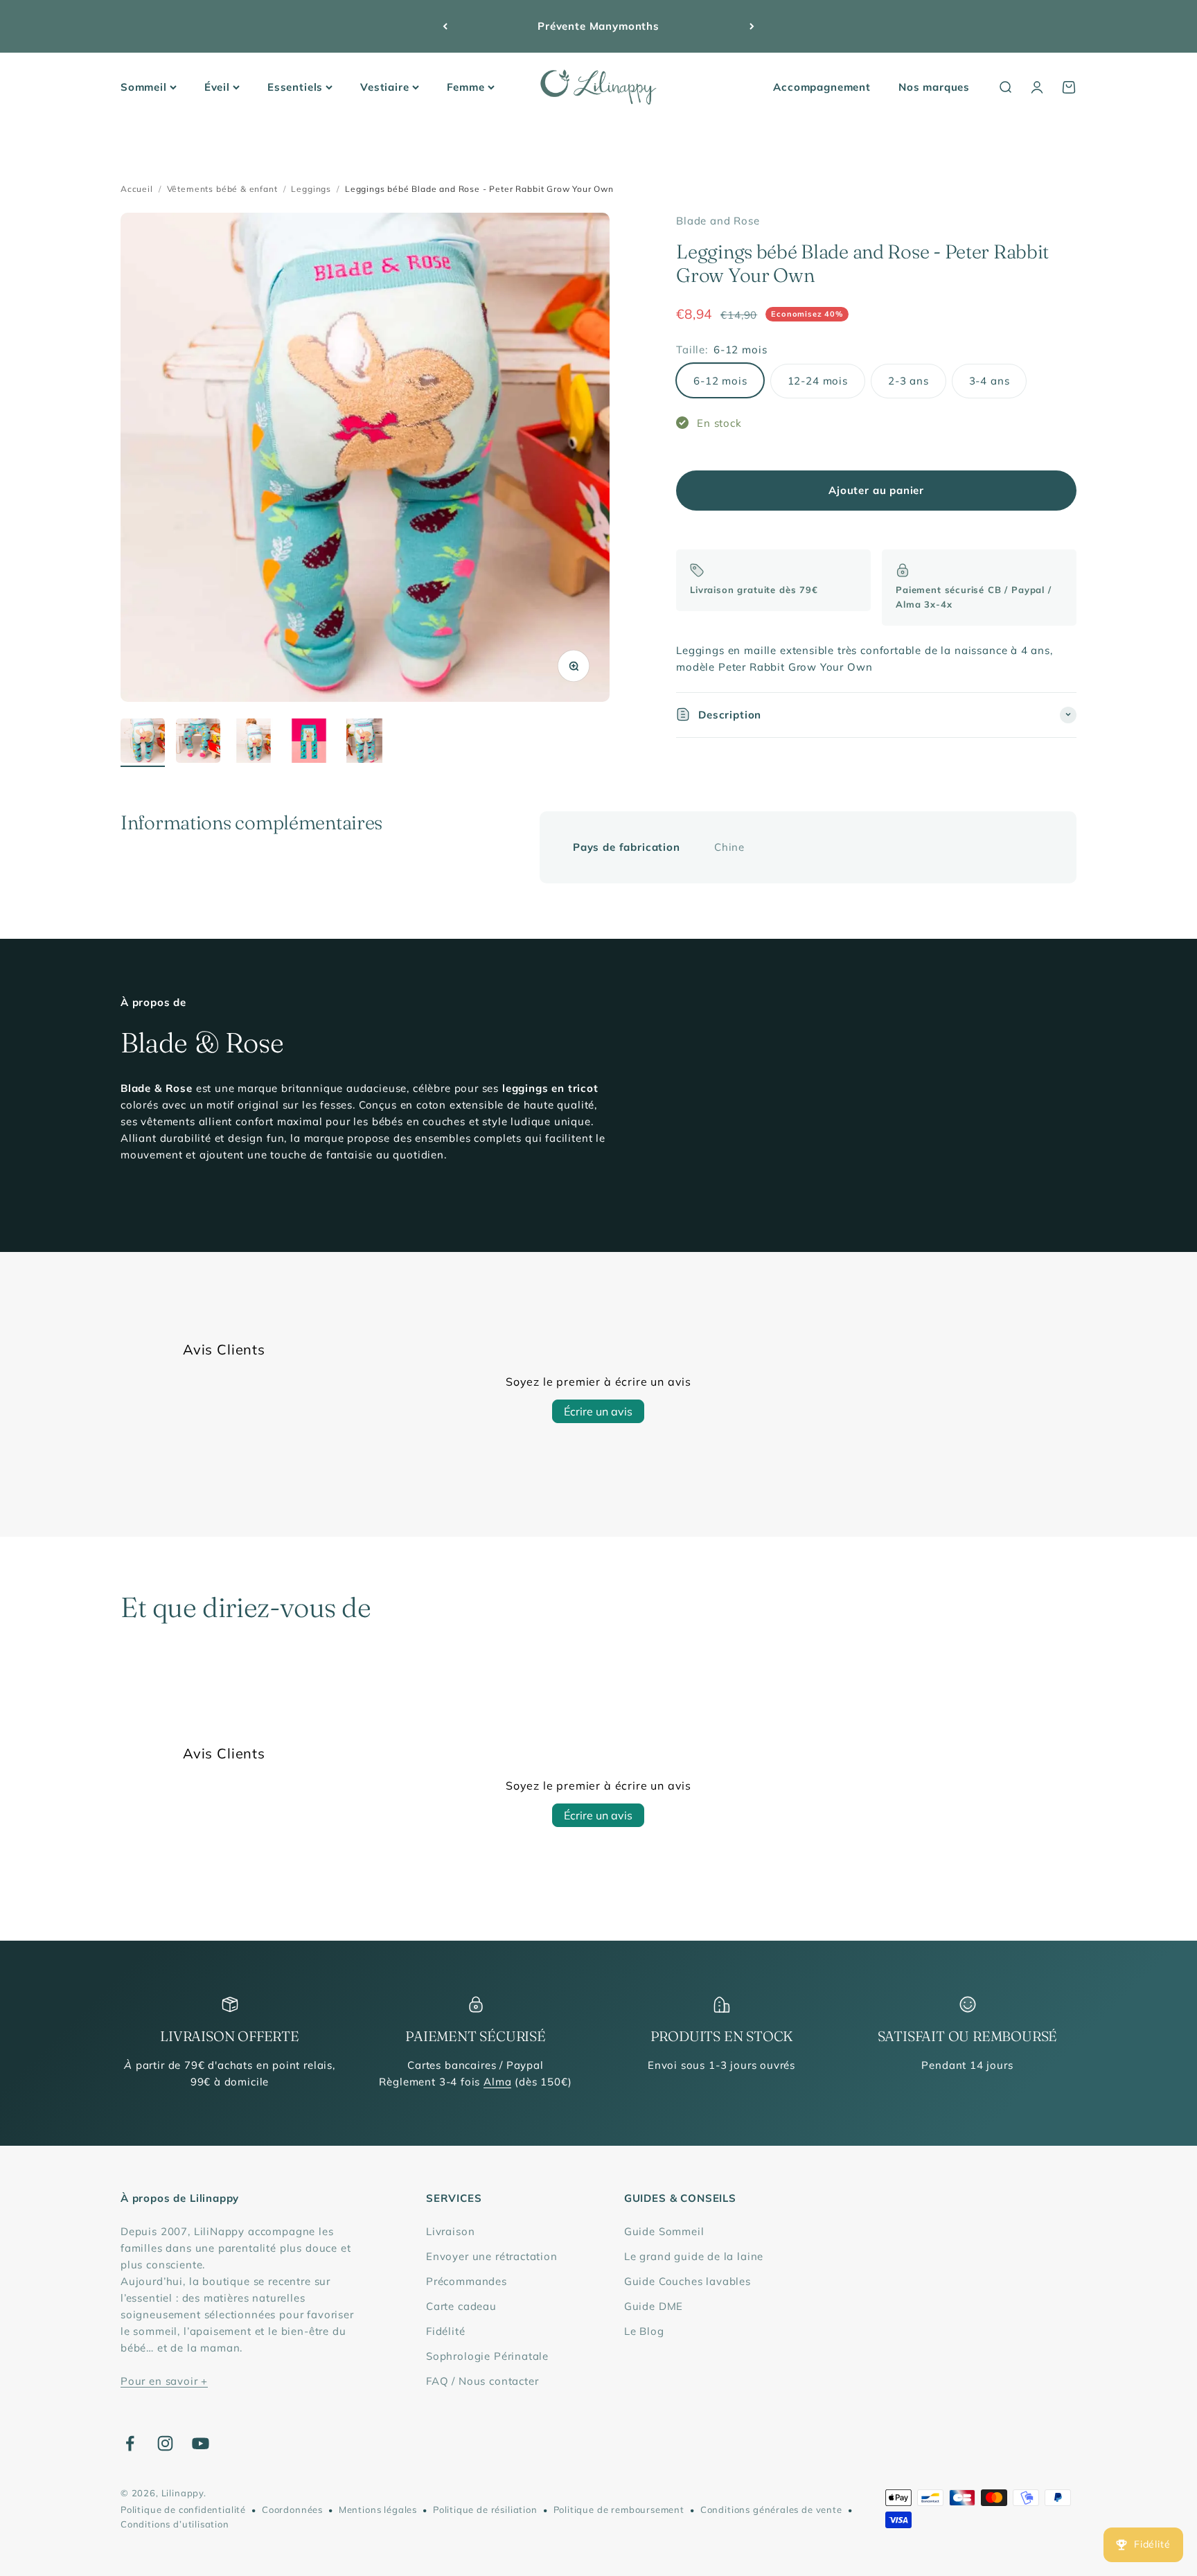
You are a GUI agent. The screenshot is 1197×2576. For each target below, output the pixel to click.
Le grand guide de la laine (694, 2256)
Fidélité (446, 2331)
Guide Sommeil (664, 2231)
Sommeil (144, 87)
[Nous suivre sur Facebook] (130, 2443)
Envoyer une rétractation (492, 2256)
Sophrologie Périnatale (487, 2356)
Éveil (217, 87)
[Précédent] (445, 26)
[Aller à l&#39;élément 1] (143, 743)
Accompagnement (822, 87)
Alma (497, 2082)
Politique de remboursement (619, 2509)
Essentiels (295, 87)
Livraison (450, 2231)
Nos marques (934, 87)
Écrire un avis (598, 1411)
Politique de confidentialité (183, 2509)
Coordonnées (292, 2509)
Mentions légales (378, 2509)
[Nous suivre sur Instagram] (165, 2443)
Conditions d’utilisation (175, 2524)
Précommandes (467, 2281)
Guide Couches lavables (688, 2281)
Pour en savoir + (164, 2381)
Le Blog (644, 2331)
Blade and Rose (718, 221)
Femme (466, 87)
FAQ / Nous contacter (482, 2381)
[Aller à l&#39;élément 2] (198, 743)
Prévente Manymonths (598, 26)
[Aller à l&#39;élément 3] (254, 743)
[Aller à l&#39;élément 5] (364, 743)
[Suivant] (752, 26)
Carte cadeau (461, 2306)
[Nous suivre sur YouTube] (201, 2443)
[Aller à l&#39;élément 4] (309, 743)
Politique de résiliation (485, 2509)
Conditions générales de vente (771, 2509)
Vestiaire (384, 87)
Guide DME (654, 2306)
